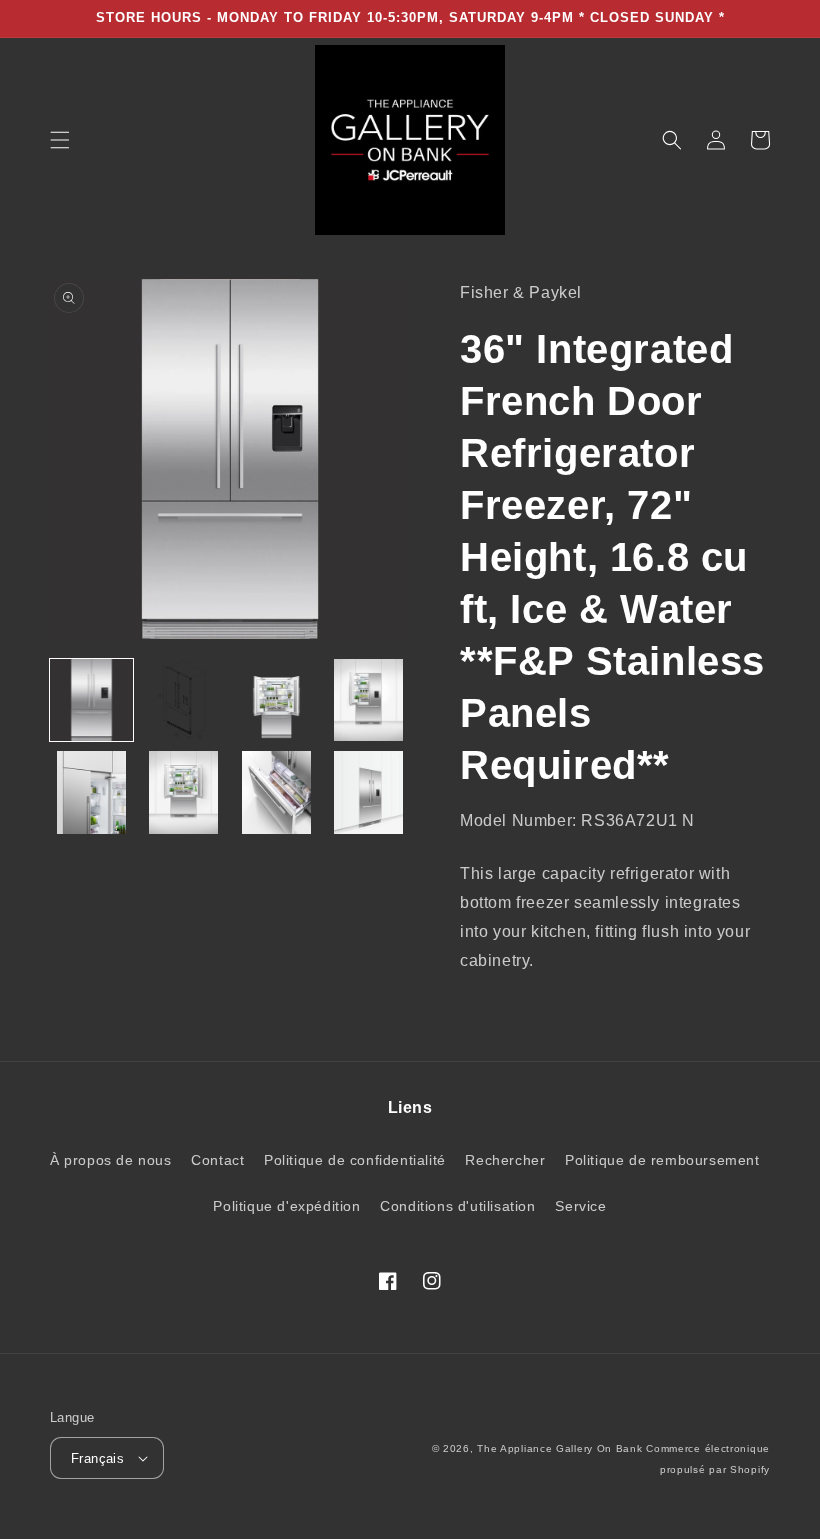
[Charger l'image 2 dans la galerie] (184, 700)
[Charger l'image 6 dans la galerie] (184, 792)
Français (97, 1458)
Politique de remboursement (662, 1160)
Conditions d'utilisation (457, 1206)
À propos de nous (111, 1160)
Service (580, 1206)
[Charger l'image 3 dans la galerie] (276, 700)
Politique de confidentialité (355, 1160)
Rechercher (505, 1160)
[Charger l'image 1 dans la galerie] (91, 700)
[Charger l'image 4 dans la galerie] (369, 700)
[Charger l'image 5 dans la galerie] (91, 792)
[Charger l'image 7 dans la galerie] (276, 792)
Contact (217, 1160)
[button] (60, 140)
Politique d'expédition (286, 1206)
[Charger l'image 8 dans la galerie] (369, 792)
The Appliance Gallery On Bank (559, 1448)
